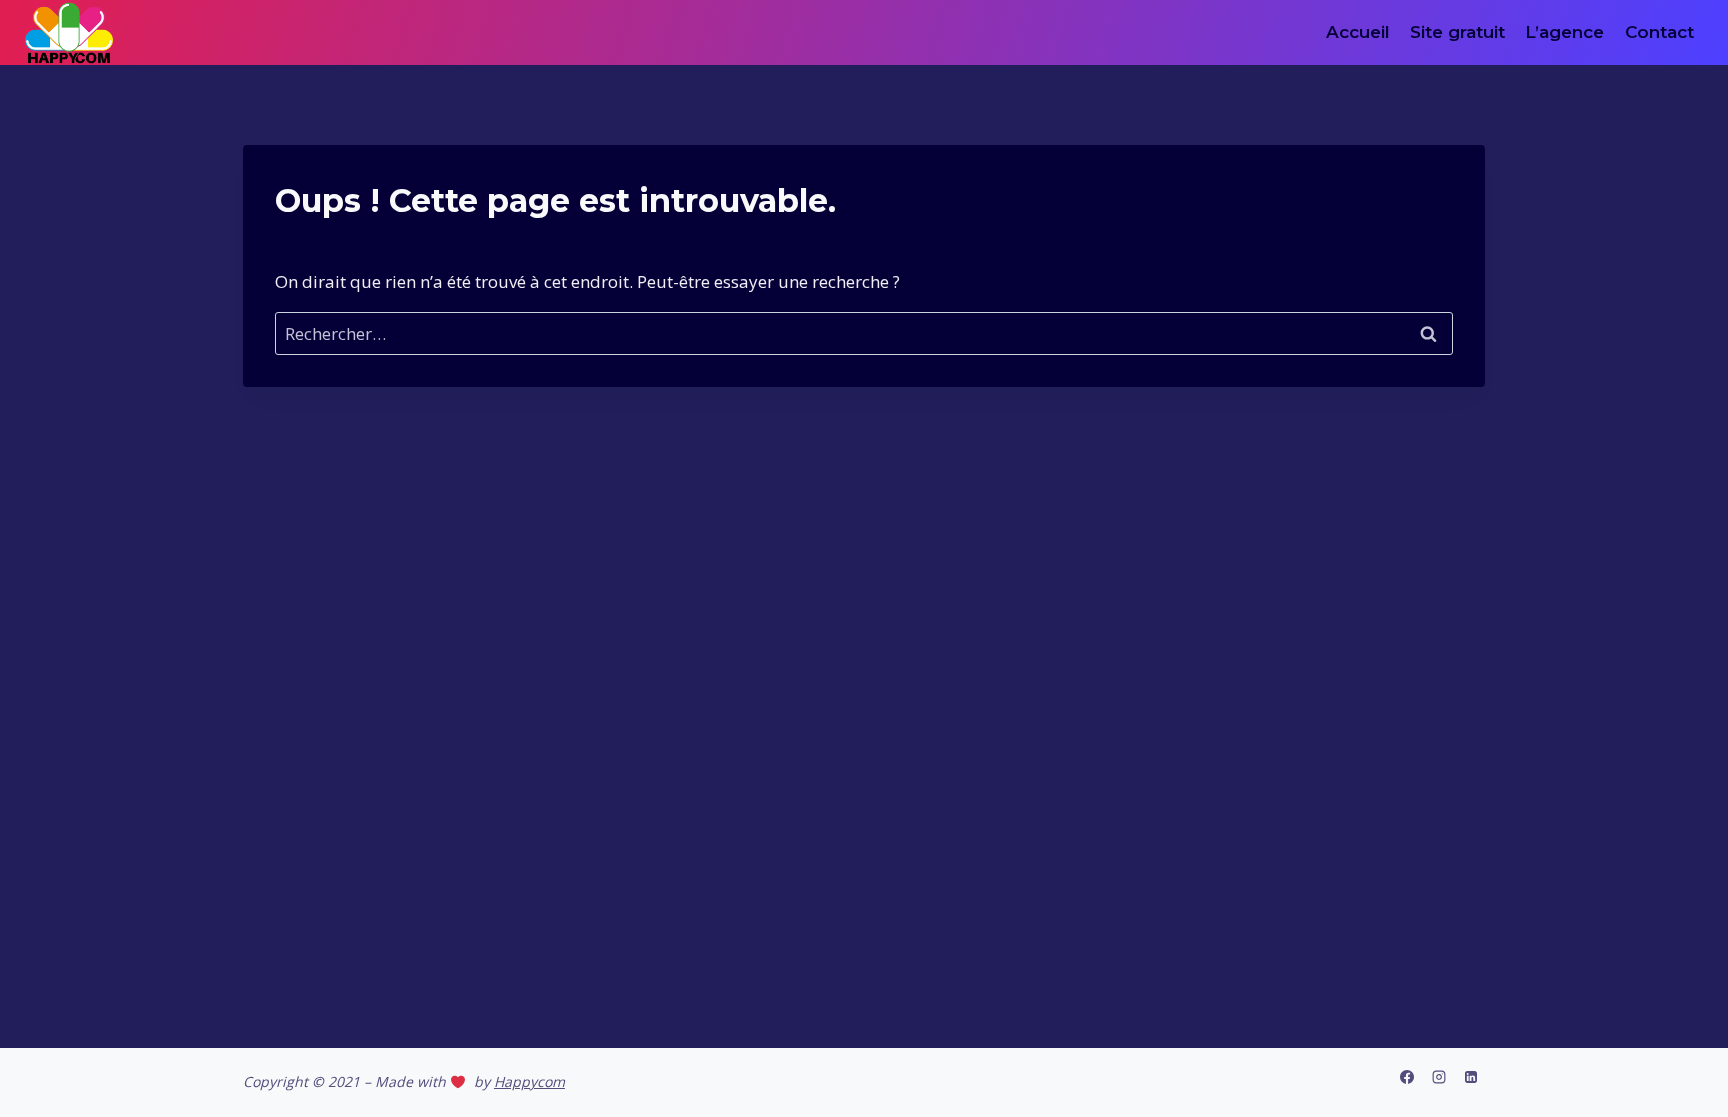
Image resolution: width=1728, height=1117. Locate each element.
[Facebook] (1407, 1077)
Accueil (1358, 32)
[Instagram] (1439, 1077)
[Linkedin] (1471, 1077)
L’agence (1564, 32)
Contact (1659, 32)
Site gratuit (1457, 32)
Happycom (529, 1081)
